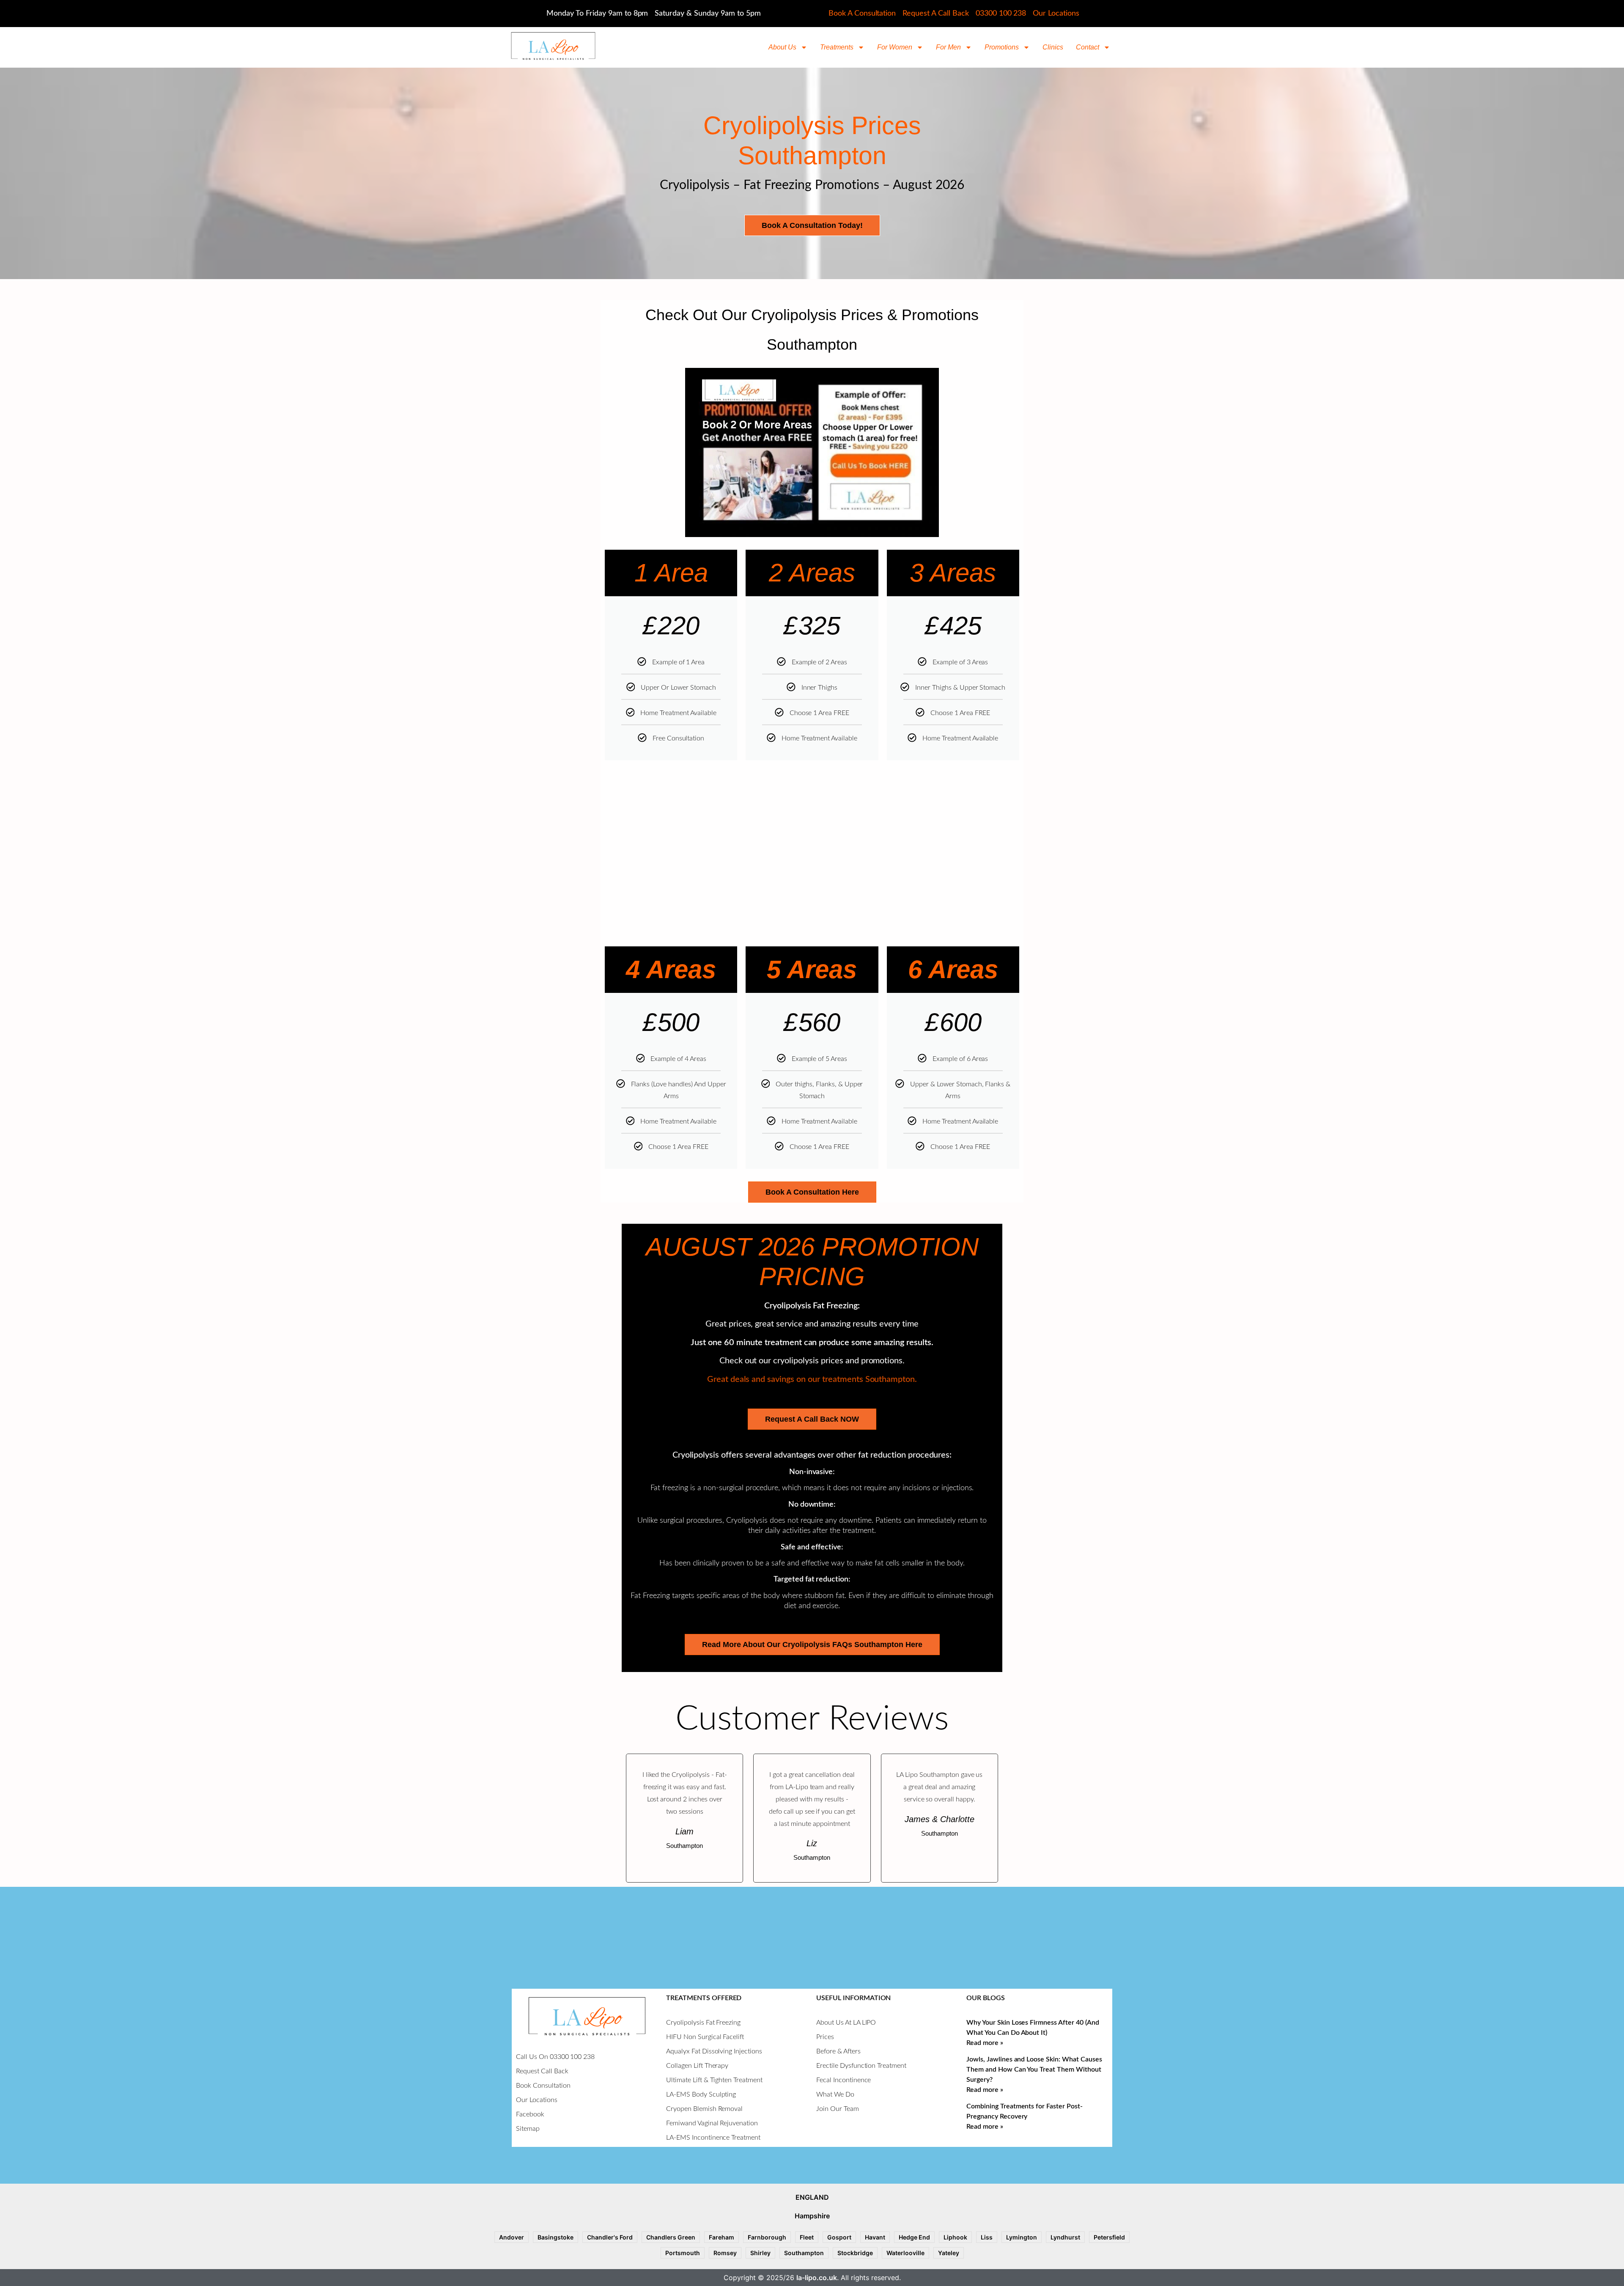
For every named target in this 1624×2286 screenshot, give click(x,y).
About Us (782, 47)
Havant (875, 2237)
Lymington (1022, 2237)
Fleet (807, 2237)
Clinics (1053, 47)
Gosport (839, 2237)
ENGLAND (812, 2197)
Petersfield (1109, 2237)
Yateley (949, 2253)
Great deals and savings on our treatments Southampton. (812, 1379)
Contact (1088, 47)
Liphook (955, 2237)
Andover (512, 2237)
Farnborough (767, 2237)
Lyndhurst (1065, 2237)
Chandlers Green (671, 2237)
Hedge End (914, 2237)
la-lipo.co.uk (817, 2278)
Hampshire (812, 2216)
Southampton (804, 2253)
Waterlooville (905, 2253)
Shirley (760, 2253)
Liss (987, 2237)
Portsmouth (683, 2253)
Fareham (721, 2237)
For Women (895, 47)
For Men (948, 47)
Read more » (985, 2043)
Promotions (1002, 47)
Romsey (725, 2253)
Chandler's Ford (610, 2237)
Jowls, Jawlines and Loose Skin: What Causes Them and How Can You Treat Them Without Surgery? (1034, 2069)
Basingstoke (556, 2237)
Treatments (837, 47)
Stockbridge (855, 2253)
